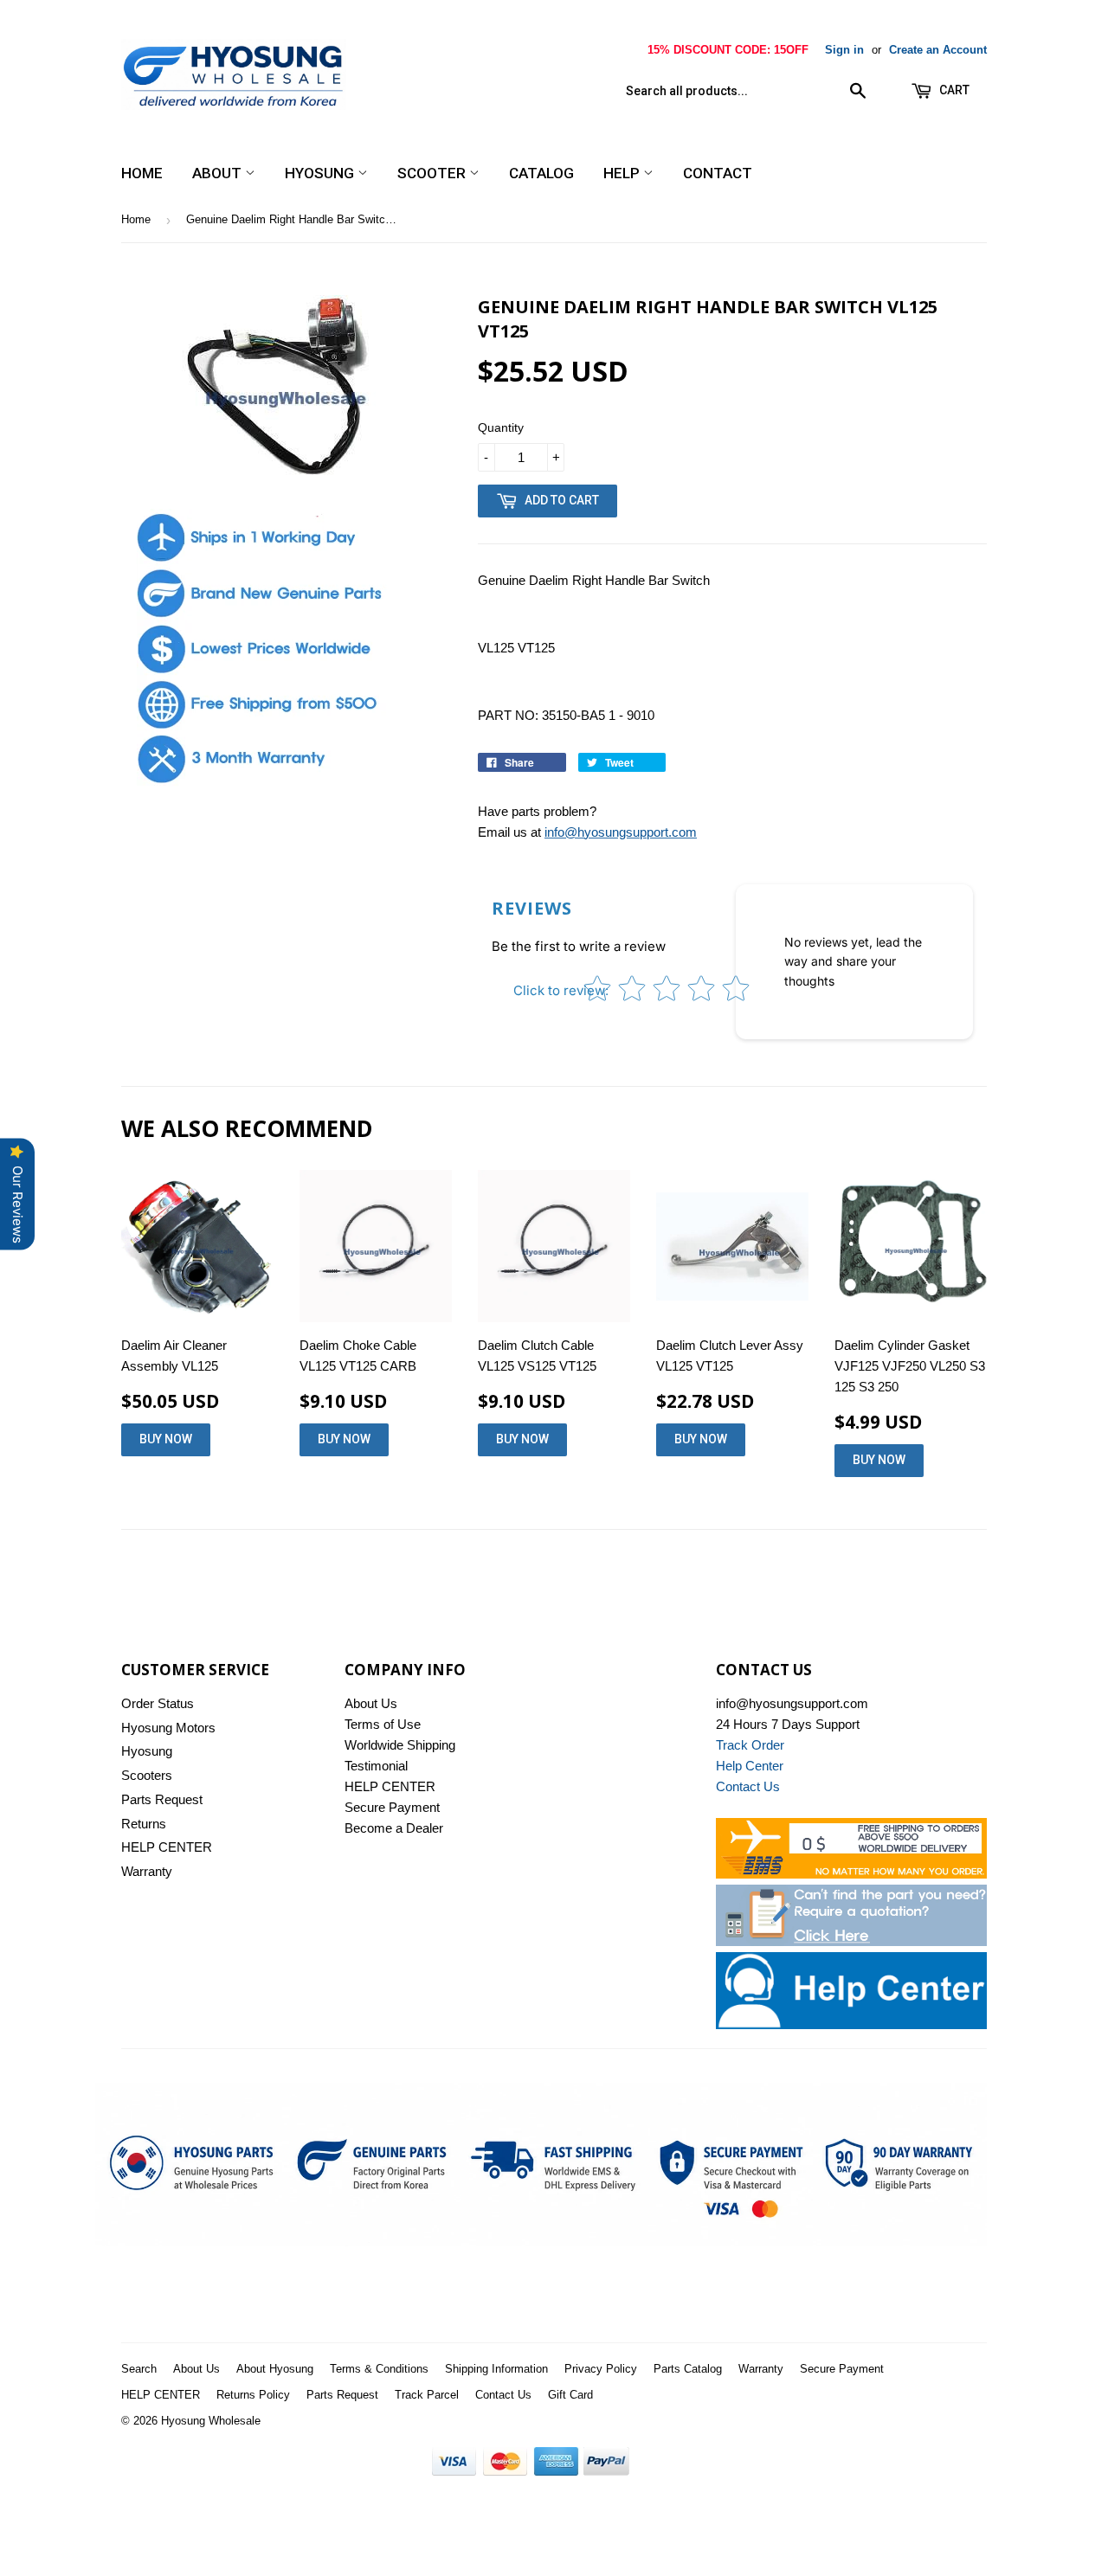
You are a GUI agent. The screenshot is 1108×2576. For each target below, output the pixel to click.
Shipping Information (496, 2369)
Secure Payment (392, 1807)
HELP (623, 173)
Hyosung (321, 173)
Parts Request (162, 1799)
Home (142, 173)
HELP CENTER (167, 1847)
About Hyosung (275, 2369)
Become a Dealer (394, 1828)
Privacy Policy (601, 2369)
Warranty (147, 1871)
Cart (953, 90)
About (219, 173)
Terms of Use (383, 1724)
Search (139, 2369)
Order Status (158, 1703)
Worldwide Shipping (400, 1745)
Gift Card (570, 2395)
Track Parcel (427, 2395)
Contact (718, 173)
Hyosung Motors (168, 1728)
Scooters (147, 1775)
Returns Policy (253, 2395)
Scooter (433, 173)
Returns (144, 1824)
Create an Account (938, 50)
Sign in (844, 50)
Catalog (541, 173)
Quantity (501, 427)
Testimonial (376, 1766)
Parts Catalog (688, 2369)
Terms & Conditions (379, 2369)
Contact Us (503, 2395)
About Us (371, 1703)
